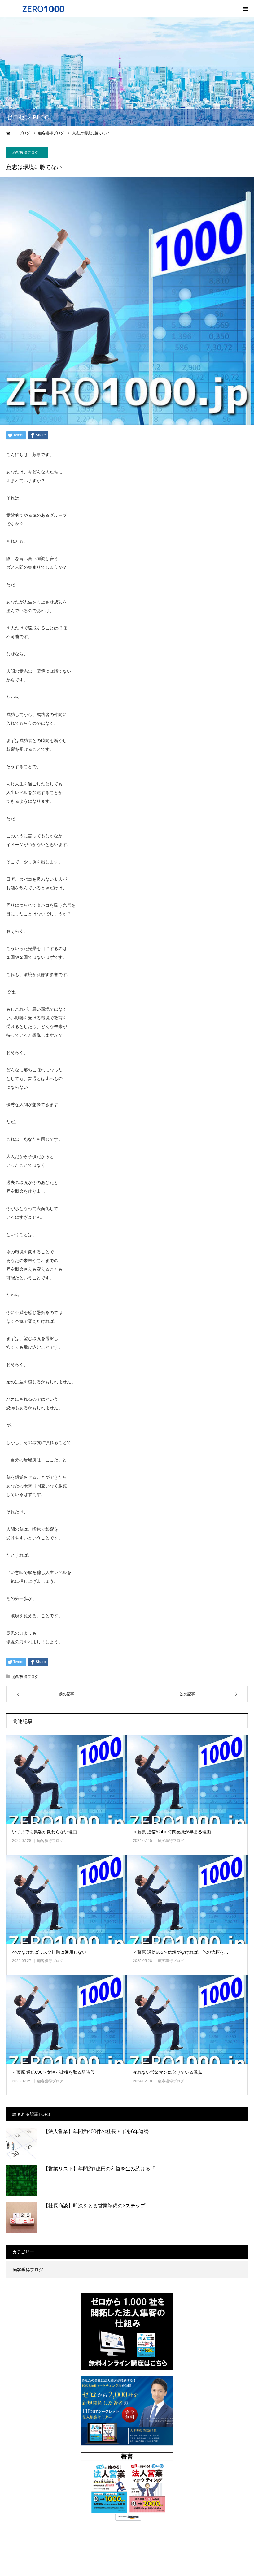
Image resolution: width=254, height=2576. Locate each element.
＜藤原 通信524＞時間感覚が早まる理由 (172, 1832)
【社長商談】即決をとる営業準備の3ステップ (94, 2206)
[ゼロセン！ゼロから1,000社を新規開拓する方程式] (43, 9)
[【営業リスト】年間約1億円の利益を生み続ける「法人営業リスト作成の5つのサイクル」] (22, 2180)
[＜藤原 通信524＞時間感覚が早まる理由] (187, 1779)
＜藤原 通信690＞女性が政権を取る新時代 (53, 2072)
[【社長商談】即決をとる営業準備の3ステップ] (22, 2217)
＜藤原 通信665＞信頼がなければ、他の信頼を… (181, 1952)
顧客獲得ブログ (25, 153)
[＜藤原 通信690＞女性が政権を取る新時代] (67, 2020)
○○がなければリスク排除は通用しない (49, 1952)
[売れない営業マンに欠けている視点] (187, 2020)
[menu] (245, 9)
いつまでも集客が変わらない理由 (45, 1832)
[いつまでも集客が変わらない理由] (67, 1779)
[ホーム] (8, 133)
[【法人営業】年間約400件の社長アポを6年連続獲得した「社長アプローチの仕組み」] (22, 2143)
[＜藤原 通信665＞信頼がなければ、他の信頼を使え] (187, 1899)
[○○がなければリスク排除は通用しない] (67, 1899)
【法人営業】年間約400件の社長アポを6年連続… (99, 2131)
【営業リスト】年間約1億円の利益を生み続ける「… (102, 2169)
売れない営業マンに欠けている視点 (168, 2072)
